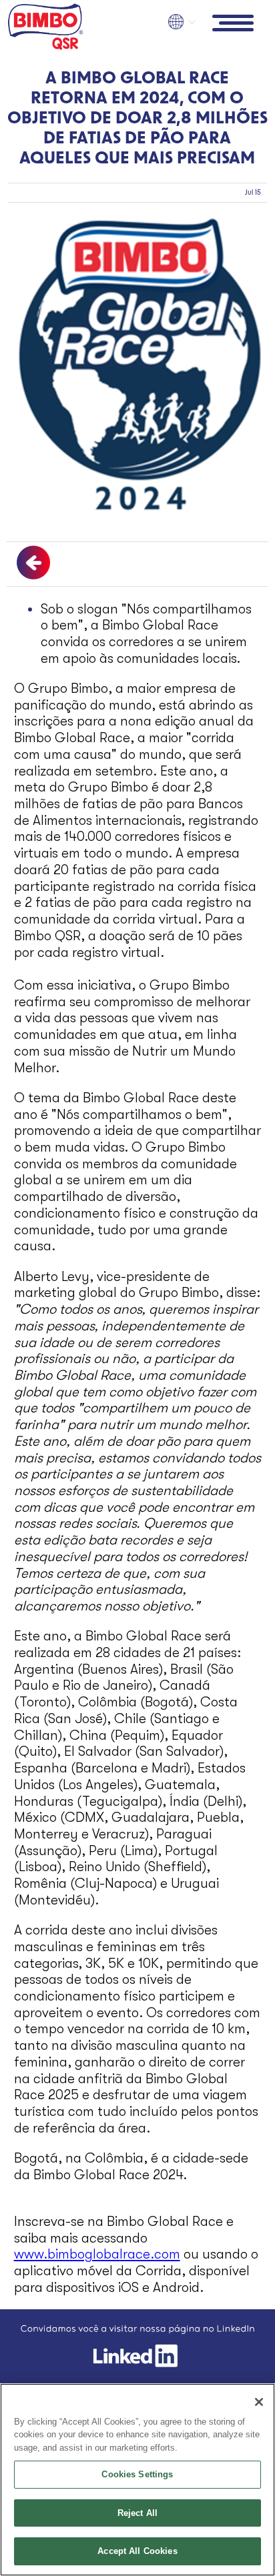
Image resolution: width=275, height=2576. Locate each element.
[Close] (259, 2402)
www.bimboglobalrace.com (97, 2254)
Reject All (137, 2513)
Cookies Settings (137, 2474)
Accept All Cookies (137, 2551)
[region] (137, 2480)
